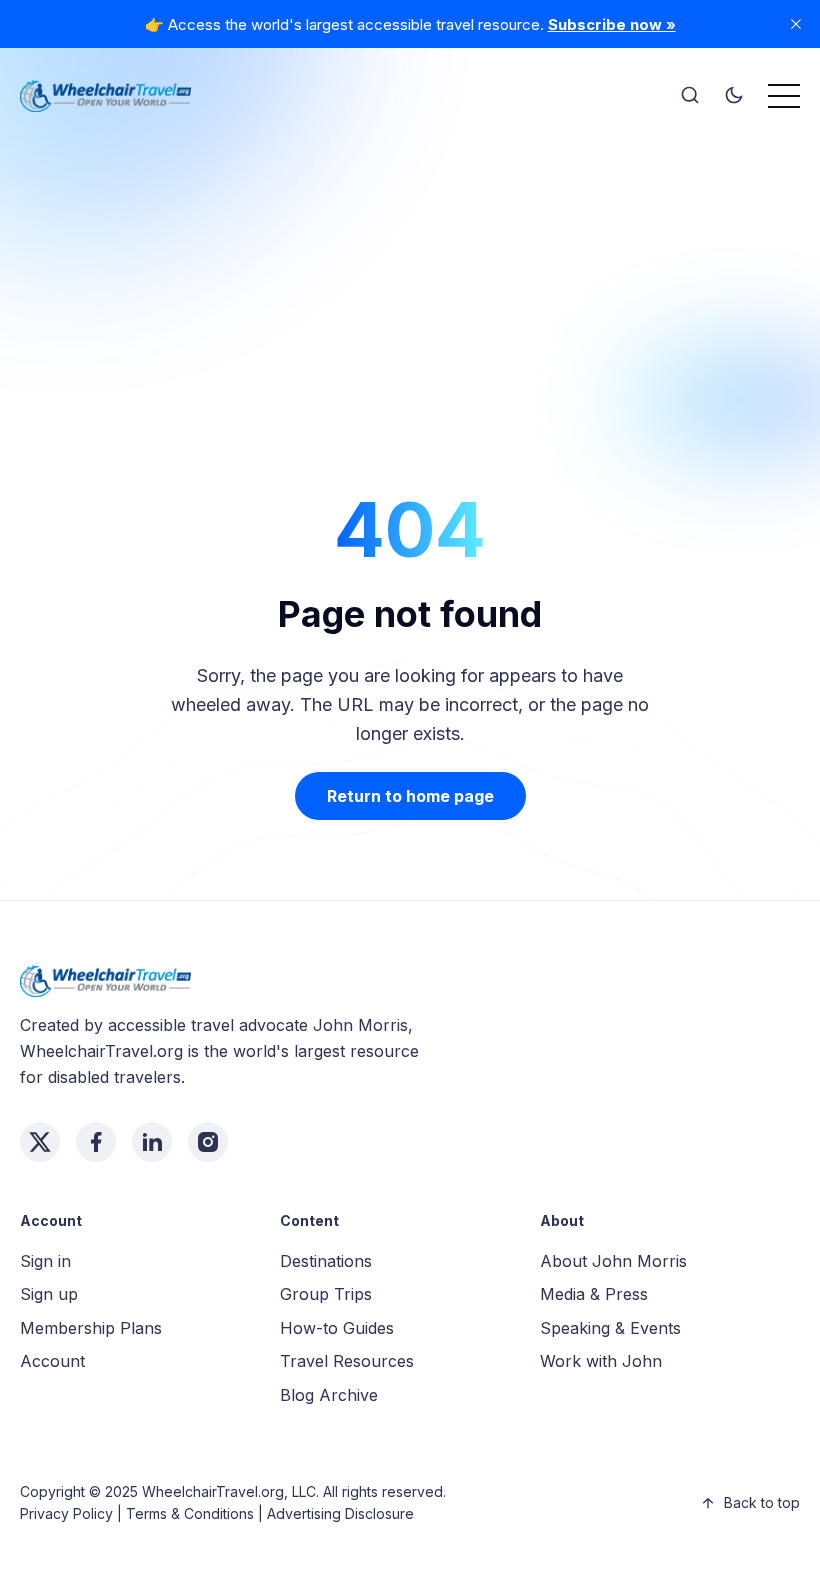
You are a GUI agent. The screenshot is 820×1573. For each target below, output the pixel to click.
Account (52, 1361)
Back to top (762, 1502)
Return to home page (410, 796)
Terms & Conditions (190, 1513)
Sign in (45, 1261)
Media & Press (594, 1294)
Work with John (601, 1361)
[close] (796, 24)
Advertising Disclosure (340, 1513)
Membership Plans (91, 1328)
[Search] (690, 96)
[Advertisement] (410, 270)
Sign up (49, 1294)
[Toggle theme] (734, 96)
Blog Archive (329, 1395)
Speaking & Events (610, 1328)
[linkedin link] (152, 1142)
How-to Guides (337, 1328)
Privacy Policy (66, 1513)
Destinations (326, 1261)
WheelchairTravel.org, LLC (229, 1491)
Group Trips (326, 1294)
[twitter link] (40, 1142)
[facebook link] (96, 1142)
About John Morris (613, 1261)
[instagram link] (208, 1142)
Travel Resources (347, 1361)
